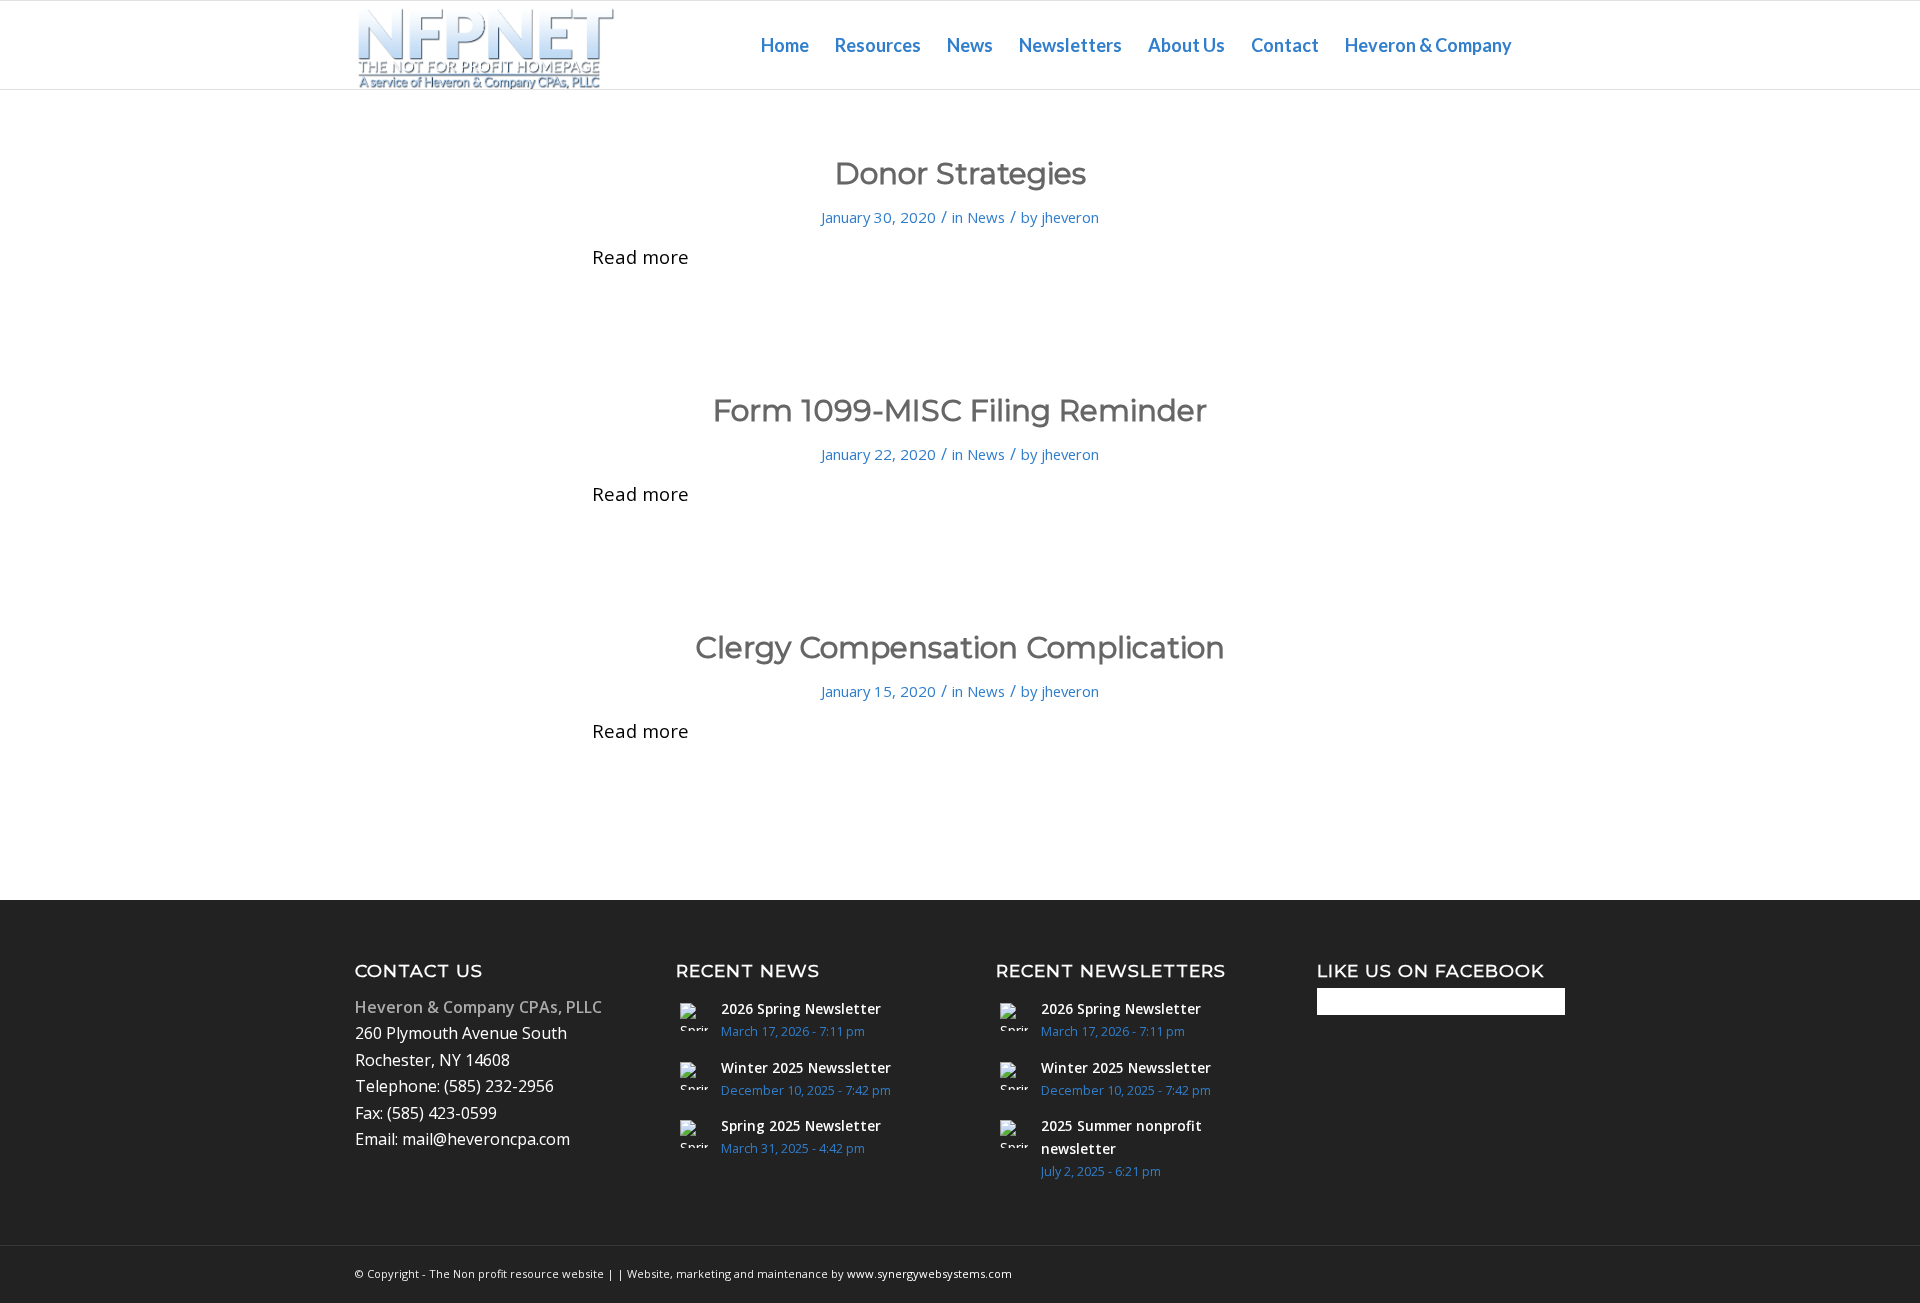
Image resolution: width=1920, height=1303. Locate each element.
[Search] (1545, 45)
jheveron (1070, 217)
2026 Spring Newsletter (801, 1008)
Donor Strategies (960, 173)
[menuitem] (785, 45)
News (986, 217)
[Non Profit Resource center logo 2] (485, 45)
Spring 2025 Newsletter (801, 1125)
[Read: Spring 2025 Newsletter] (694, 1134)
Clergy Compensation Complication (960, 647)
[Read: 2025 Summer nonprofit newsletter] (1014, 1134)
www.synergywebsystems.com (929, 1273)
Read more (640, 256)
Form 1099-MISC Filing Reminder (960, 410)
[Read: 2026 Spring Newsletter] (694, 1017)
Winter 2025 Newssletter (806, 1067)
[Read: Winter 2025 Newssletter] (694, 1076)
